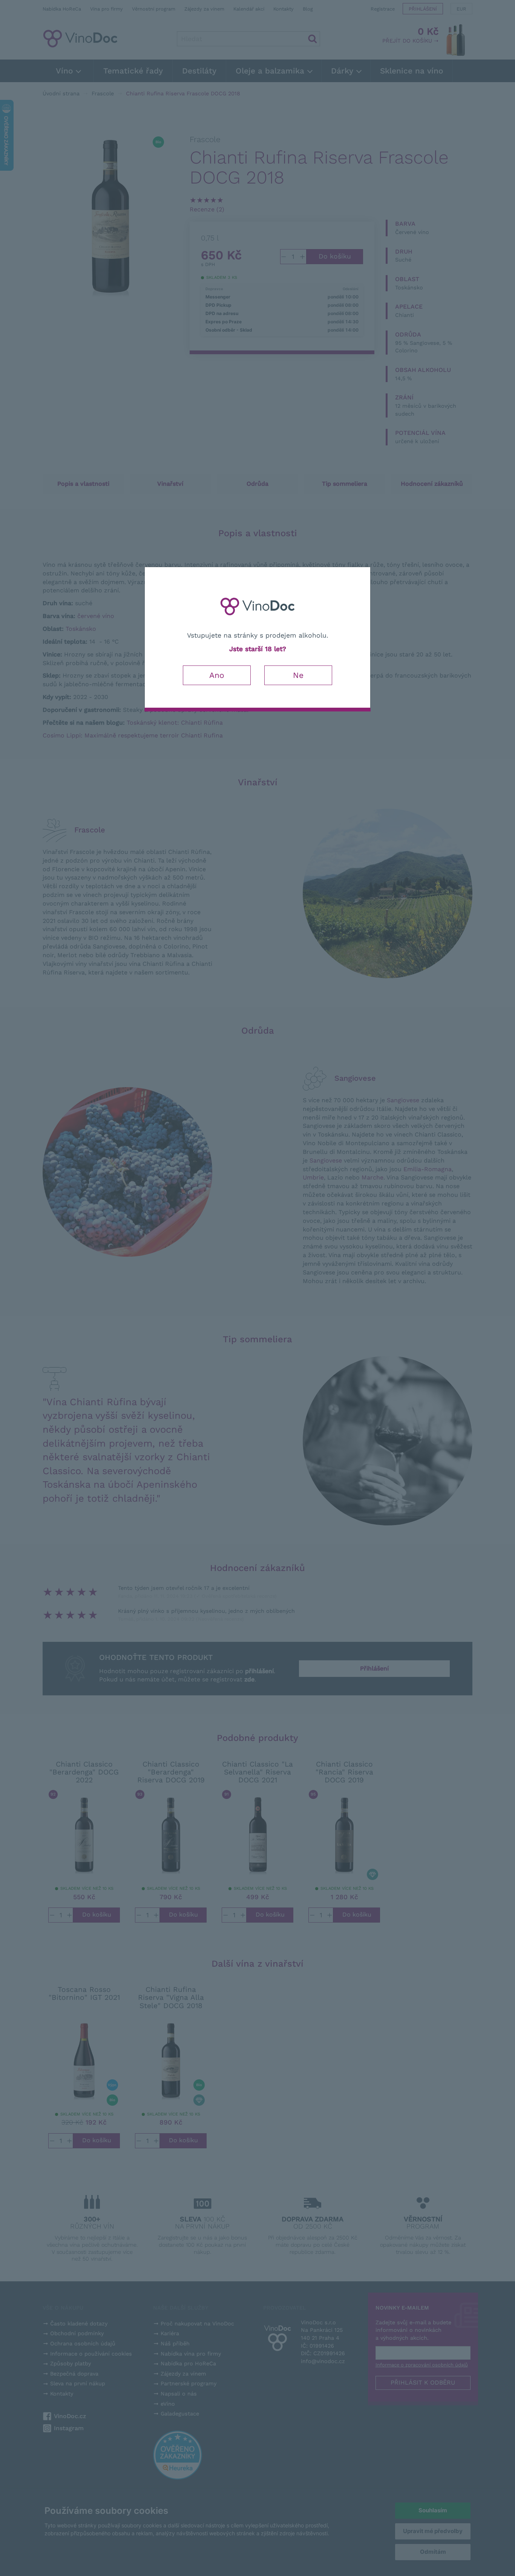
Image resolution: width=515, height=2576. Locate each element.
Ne (298, 675)
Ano (217, 675)
